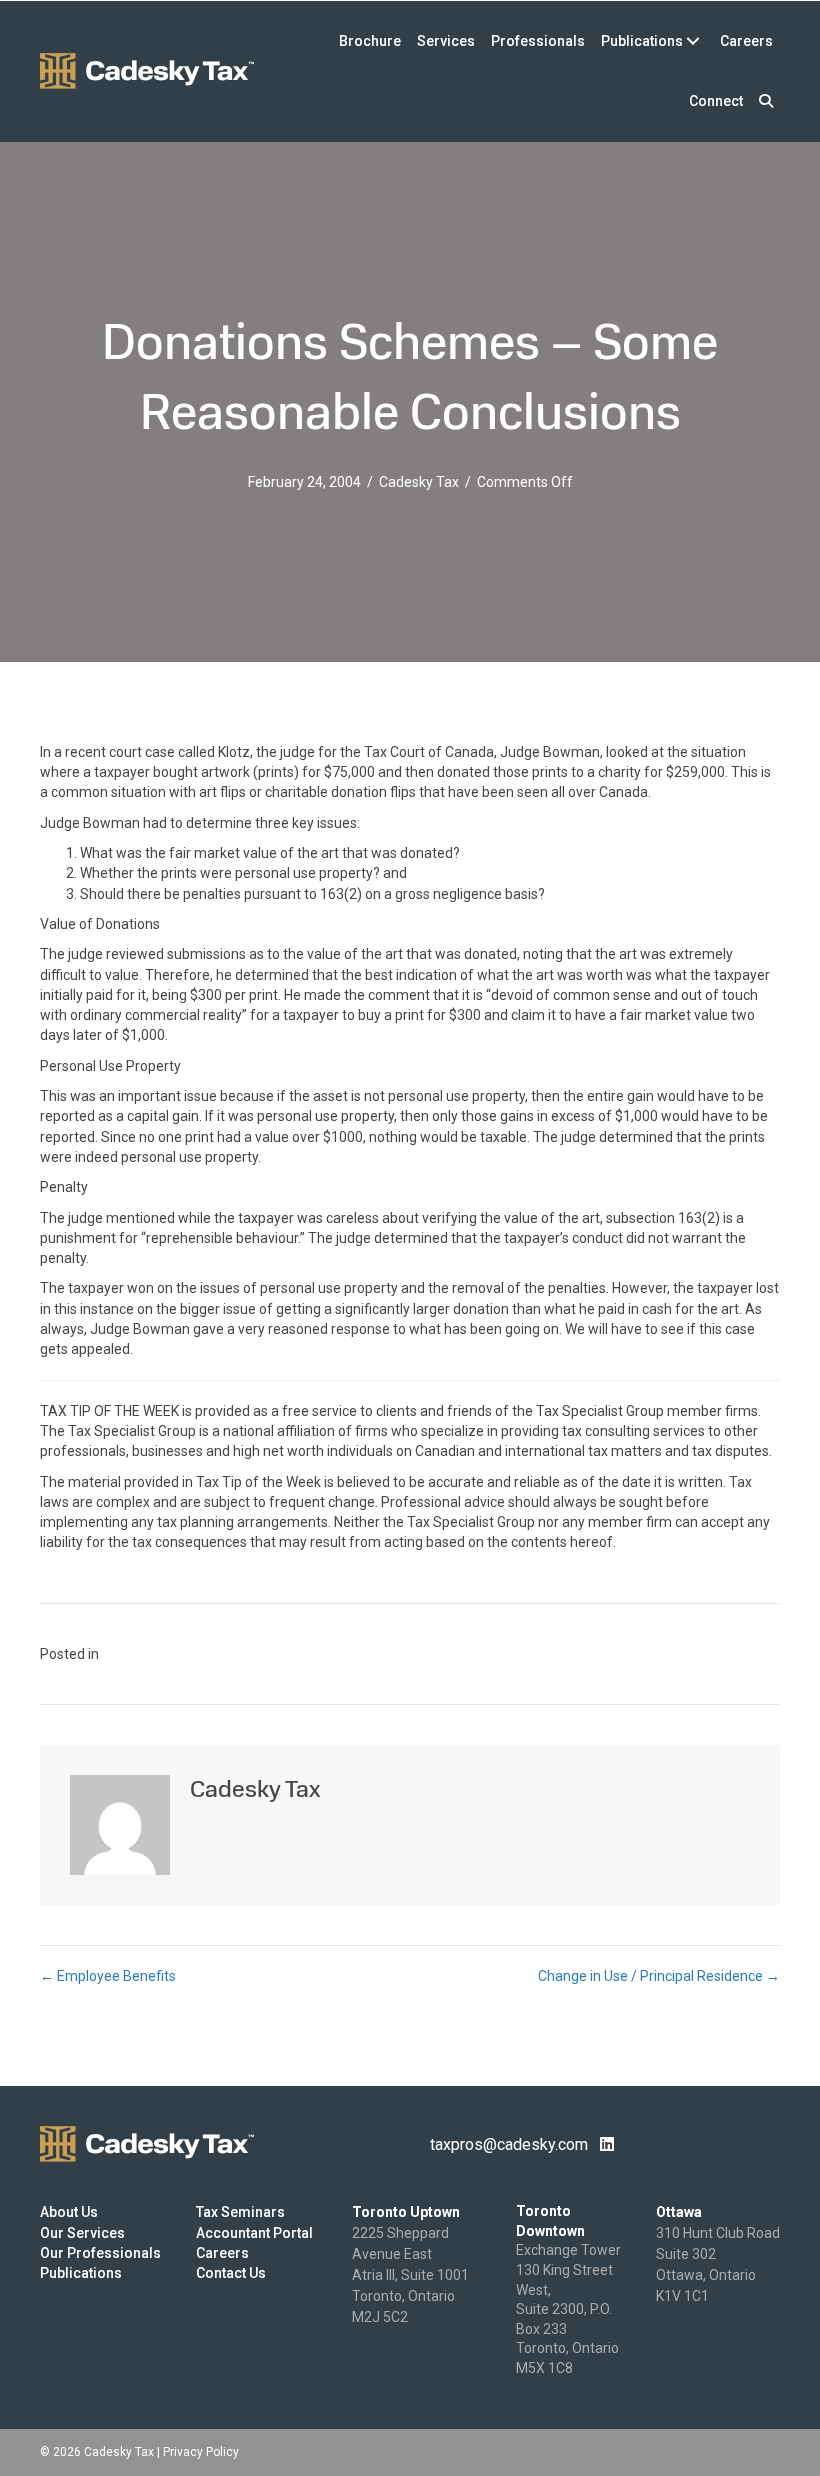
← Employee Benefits (108, 1976)
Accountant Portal (254, 2233)
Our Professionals (100, 2253)
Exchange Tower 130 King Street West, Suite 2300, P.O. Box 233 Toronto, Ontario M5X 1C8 (568, 2309)
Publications (81, 2273)
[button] (766, 101)
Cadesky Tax (419, 482)
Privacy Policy (201, 2452)
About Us (69, 2212)
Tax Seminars (240, 2212)
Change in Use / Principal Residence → (659, 1976)
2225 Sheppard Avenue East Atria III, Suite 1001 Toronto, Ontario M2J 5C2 (410, 2275)
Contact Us (231, 2273)
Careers (222, 2253)
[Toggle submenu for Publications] (692, 41)
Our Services (82, 2233)
